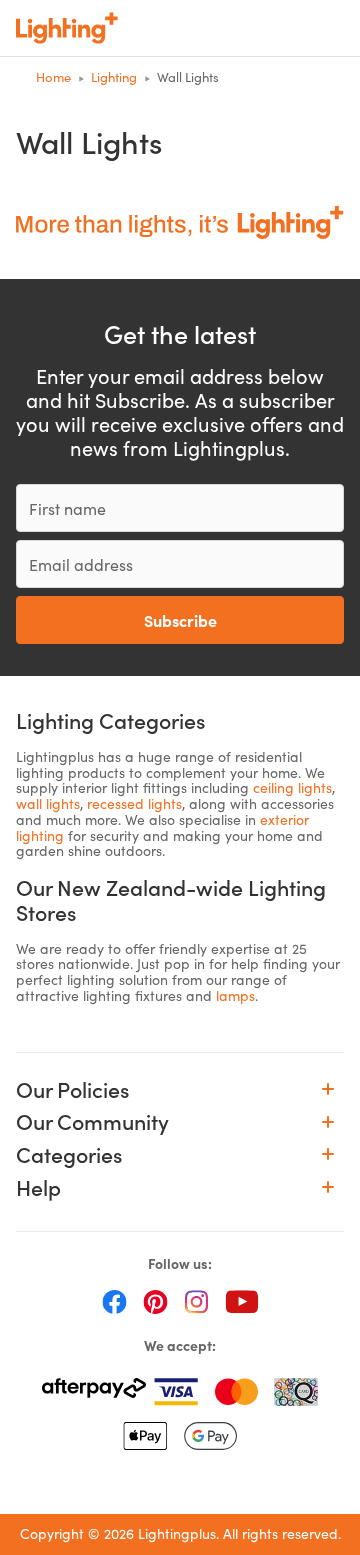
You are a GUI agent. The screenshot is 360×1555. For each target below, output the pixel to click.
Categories (69, 1154)
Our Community (92, 1121)
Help (38, 1187)
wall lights (48, 803)
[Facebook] (114, 1301)
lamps (235, 995)
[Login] (202, 28)
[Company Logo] (67, 28)
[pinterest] (155, 1301)
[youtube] (242, 1301)
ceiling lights (292, 787)
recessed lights (134, 803)
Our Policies (72, 1089)
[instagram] (196, 1301)
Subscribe (180, 620)
